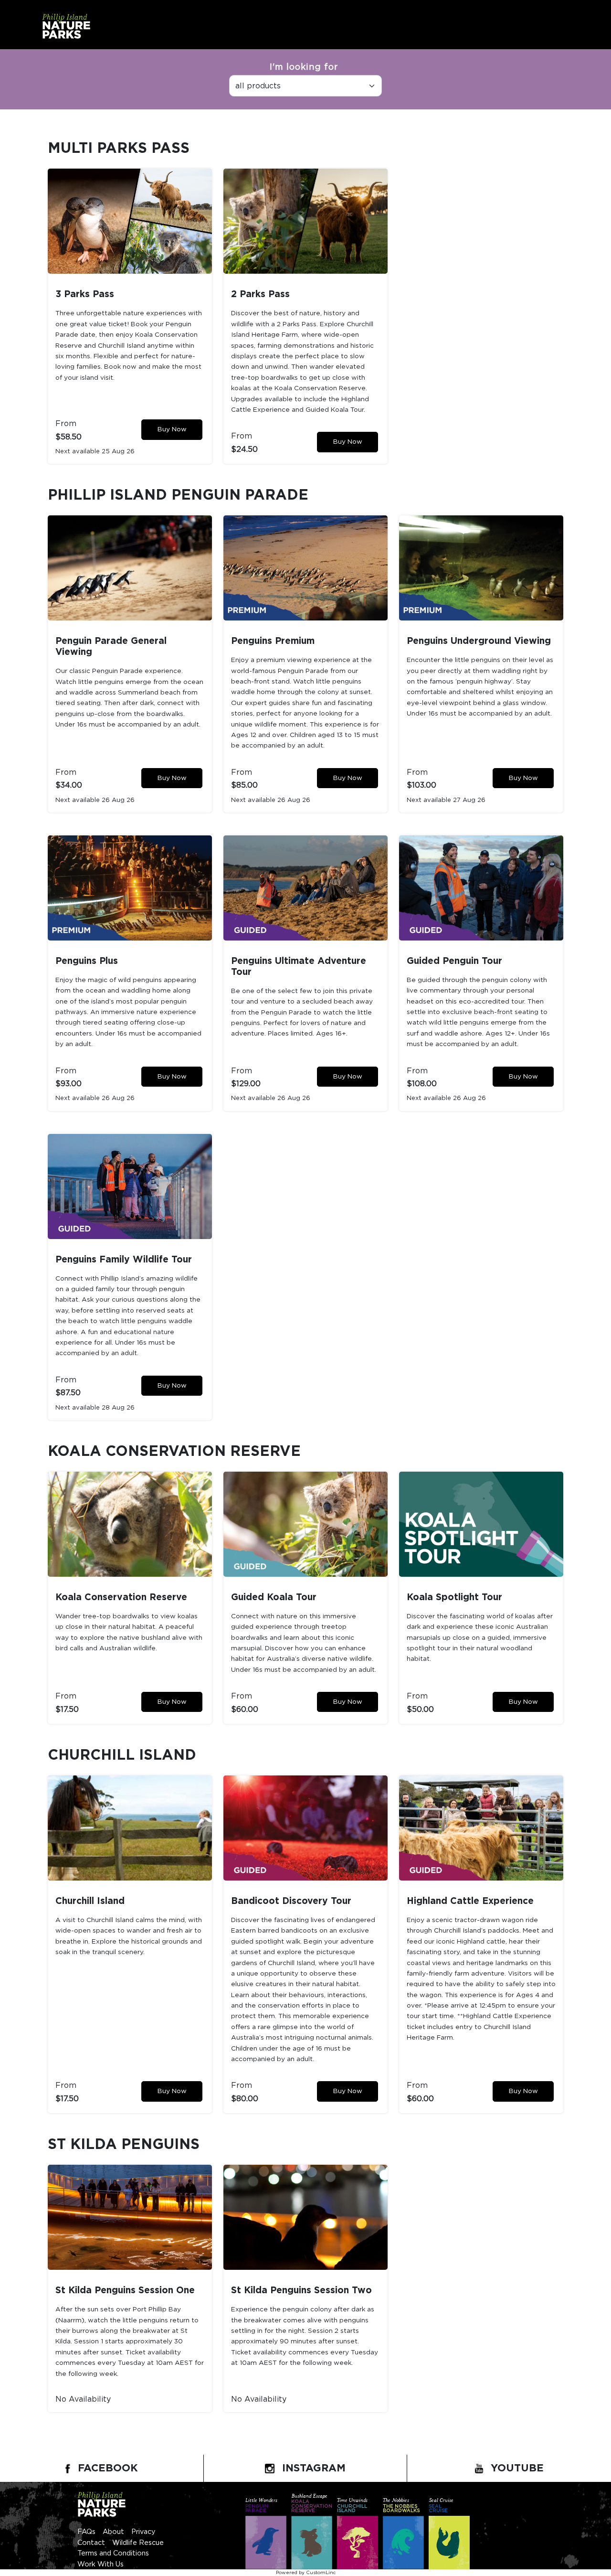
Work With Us (100, 2564)
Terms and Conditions (113, 2553)
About (113, 2532)
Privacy (143, 2532)
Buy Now (172, 429)
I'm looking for (304, 67)
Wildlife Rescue (138, 2543)
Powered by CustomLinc (306, 2573)
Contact (91, 2543)
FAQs (86, 2532)
